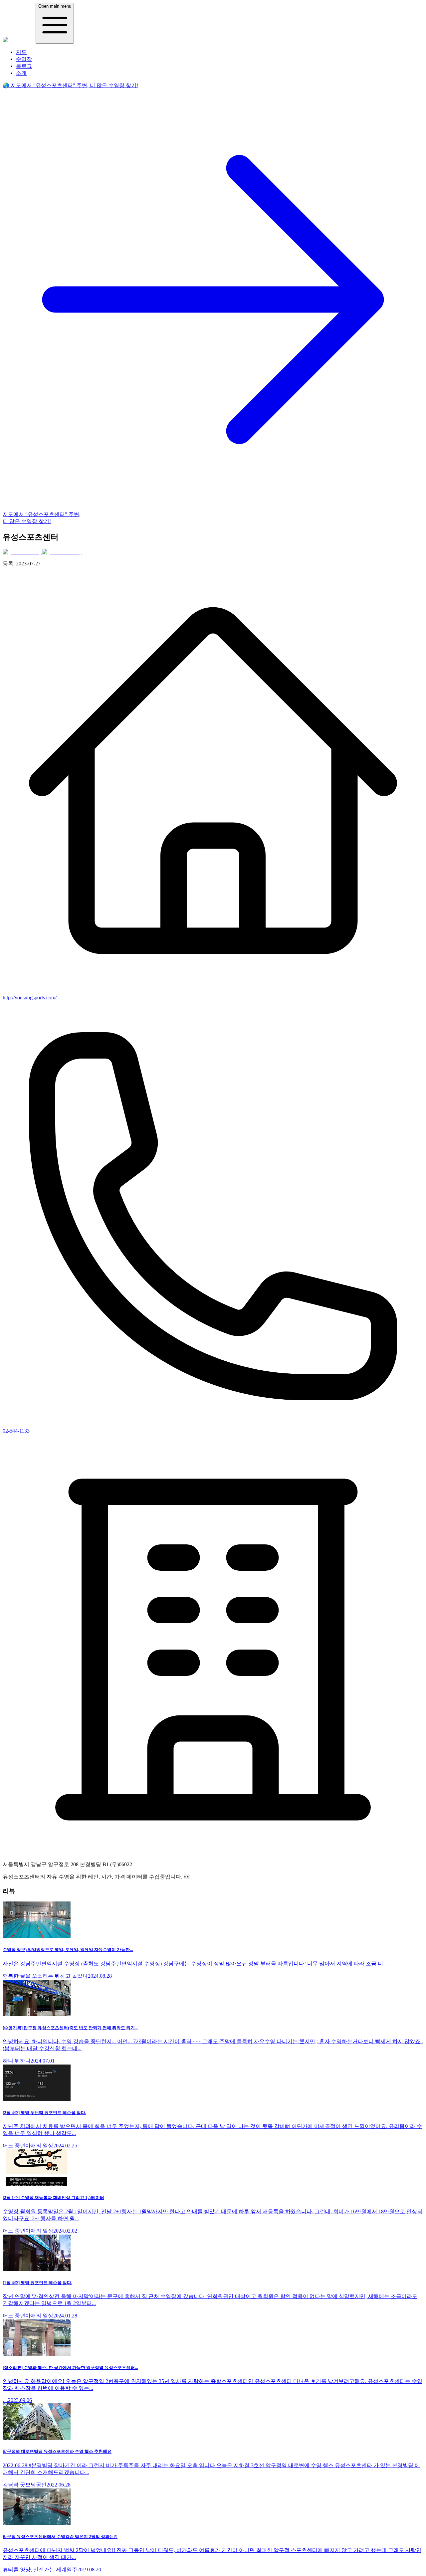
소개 (21, 73)
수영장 (24, 59)
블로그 (24, 66)
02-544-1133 (16, 1431)
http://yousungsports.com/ (30, 997)
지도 (21, 52)
